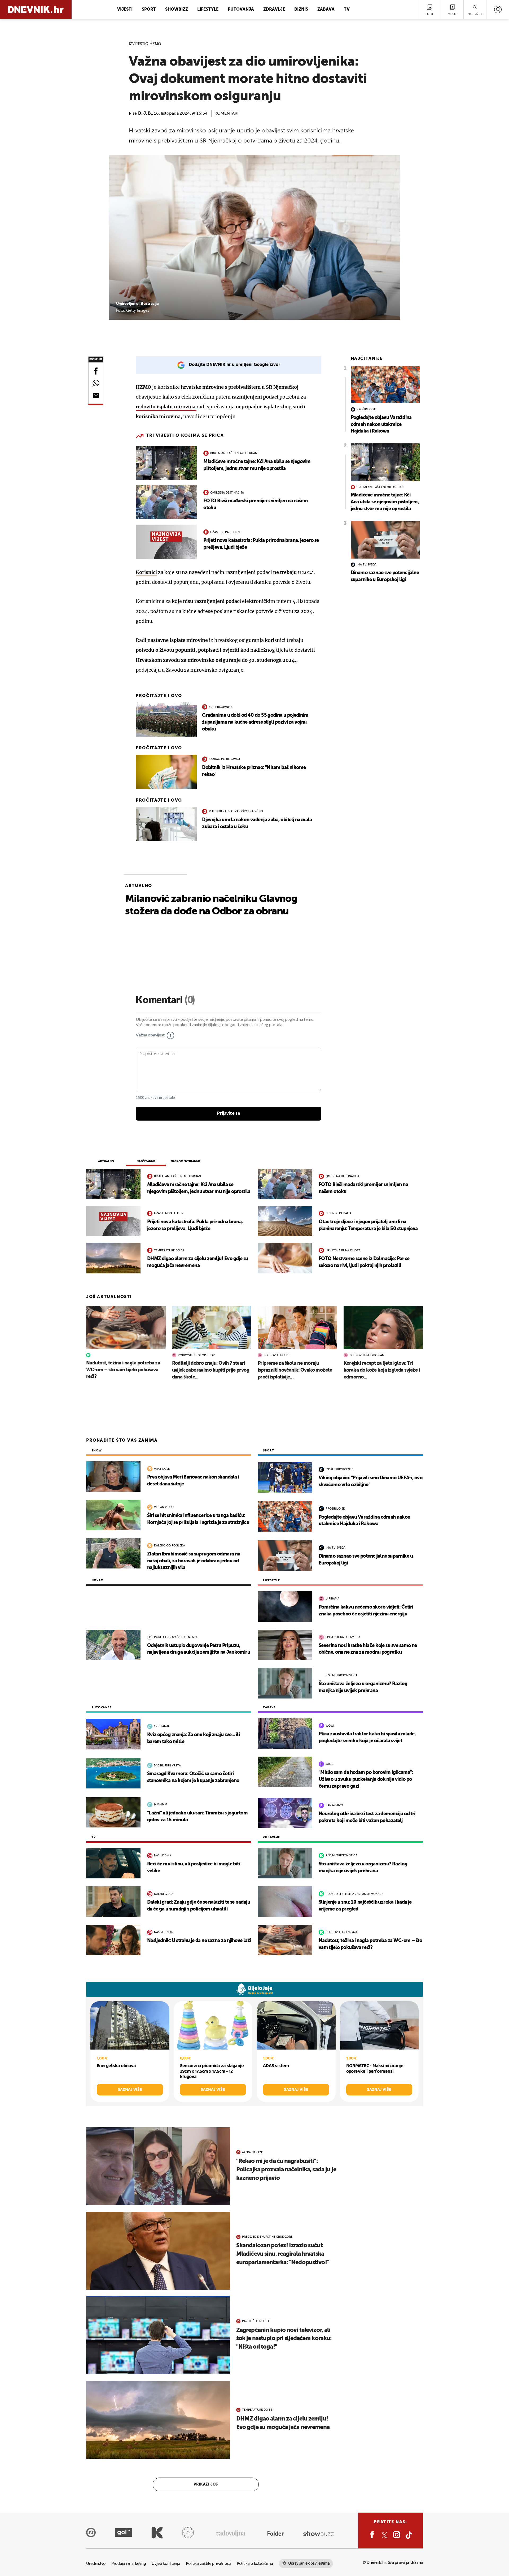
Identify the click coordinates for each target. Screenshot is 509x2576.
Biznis (301, 10)
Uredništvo (96, 2564)
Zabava (326, 10)
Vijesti (125, 10)
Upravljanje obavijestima (309, 2563)
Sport (149, 10)
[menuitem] (498, 10)
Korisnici (146, 572)
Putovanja (241, 10)
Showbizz (177, 10)
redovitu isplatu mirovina (166, 407)
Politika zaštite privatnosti (208, 2564)
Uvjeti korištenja (166, 2564)
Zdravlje (274, 10)
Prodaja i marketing (129, 2564)
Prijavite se (229, 1113)
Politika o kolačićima (255, 2564)
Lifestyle (208, 10)
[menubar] (498, 10)
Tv (347, 10)
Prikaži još (206, 2484)
